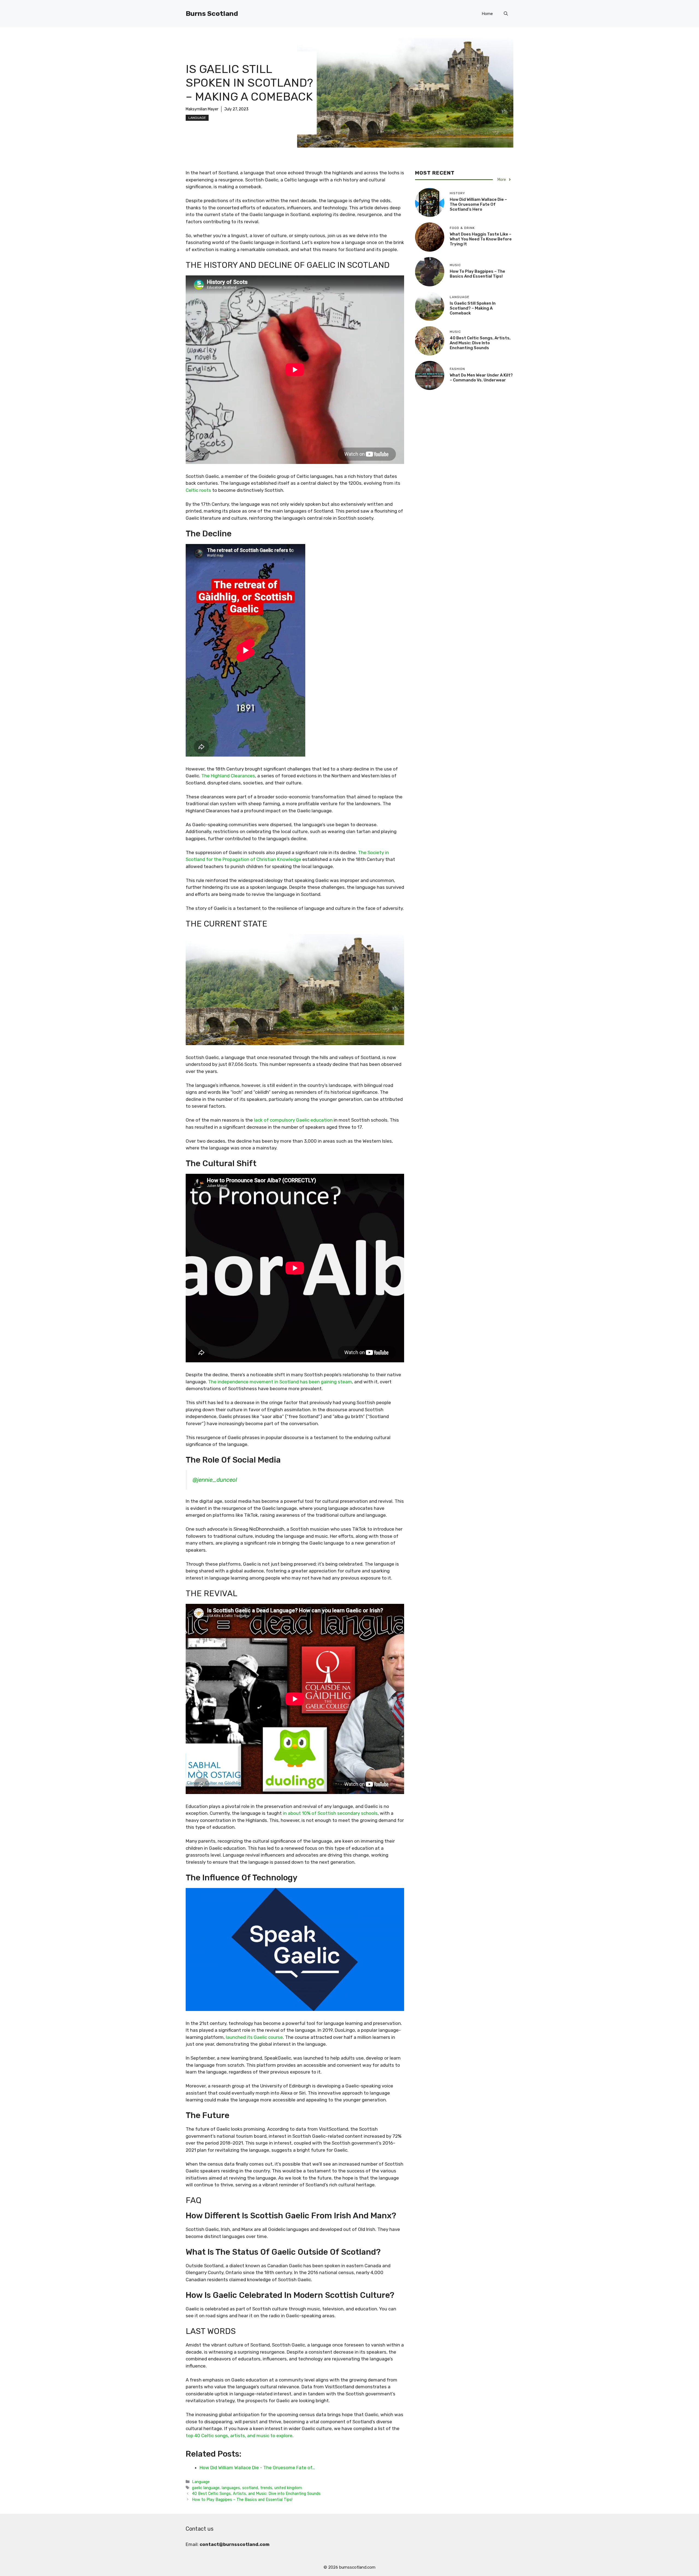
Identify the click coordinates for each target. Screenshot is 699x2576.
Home (487, 14)
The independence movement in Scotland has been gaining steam (280, 1382)
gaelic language (206, 2488)
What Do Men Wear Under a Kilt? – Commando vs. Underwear (481, 378)
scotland (250, 2488)
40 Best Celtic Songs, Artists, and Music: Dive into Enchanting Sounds (256, 2493)
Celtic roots (198, 490)
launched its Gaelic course (254, 2037)
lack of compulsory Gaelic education (293, 1120)
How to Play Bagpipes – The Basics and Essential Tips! (242, 2499)
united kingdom (288, 2488)
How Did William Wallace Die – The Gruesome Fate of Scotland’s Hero (478, 204)
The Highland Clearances (228, 776)
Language (197, 118)
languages (231, 2488)
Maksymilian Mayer (202, 109)
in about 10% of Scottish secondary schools (330, 1813)
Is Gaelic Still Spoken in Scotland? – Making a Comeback (473, 308)
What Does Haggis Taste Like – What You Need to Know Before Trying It (481, 239)
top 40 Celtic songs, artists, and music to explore (239, 2436)
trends (266, 2488)
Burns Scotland (212, 14)
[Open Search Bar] (506, 14)
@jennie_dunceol (215, 1480)
